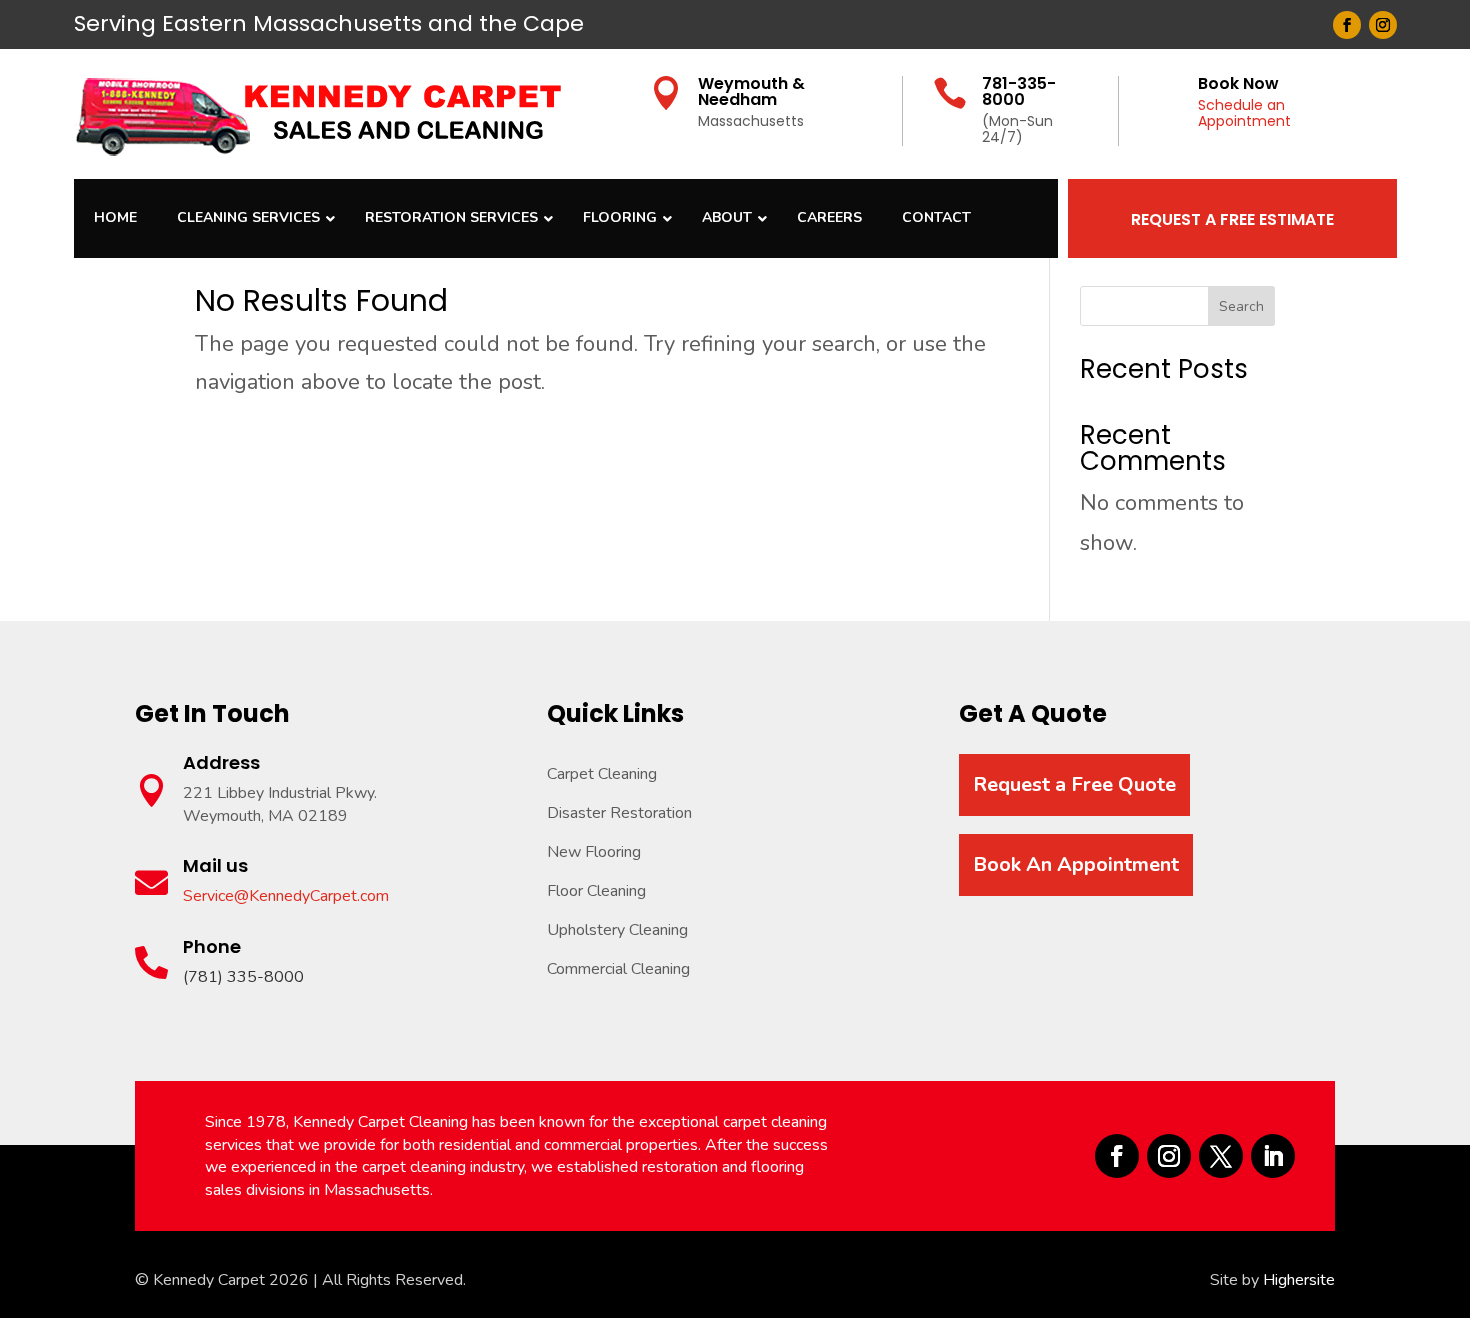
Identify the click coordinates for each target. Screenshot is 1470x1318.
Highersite (1299, 1280)
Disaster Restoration (619, 813)
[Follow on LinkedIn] (1273, 1156)
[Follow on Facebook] (1347, 25)
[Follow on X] (1221, 1156)
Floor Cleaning (596, 891)
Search (1241, 306)
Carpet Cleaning (602, 774)
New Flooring (594, 852)
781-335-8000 (1019, 91)
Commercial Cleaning (618, 969)
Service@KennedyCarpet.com (286, 896)
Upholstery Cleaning (617, 930)
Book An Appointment (1076, 864)
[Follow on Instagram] (1383, 25)
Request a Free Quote (1074, 784)
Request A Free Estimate (1232, 219)
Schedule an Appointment (1244, 113)
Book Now (1238, 83)
